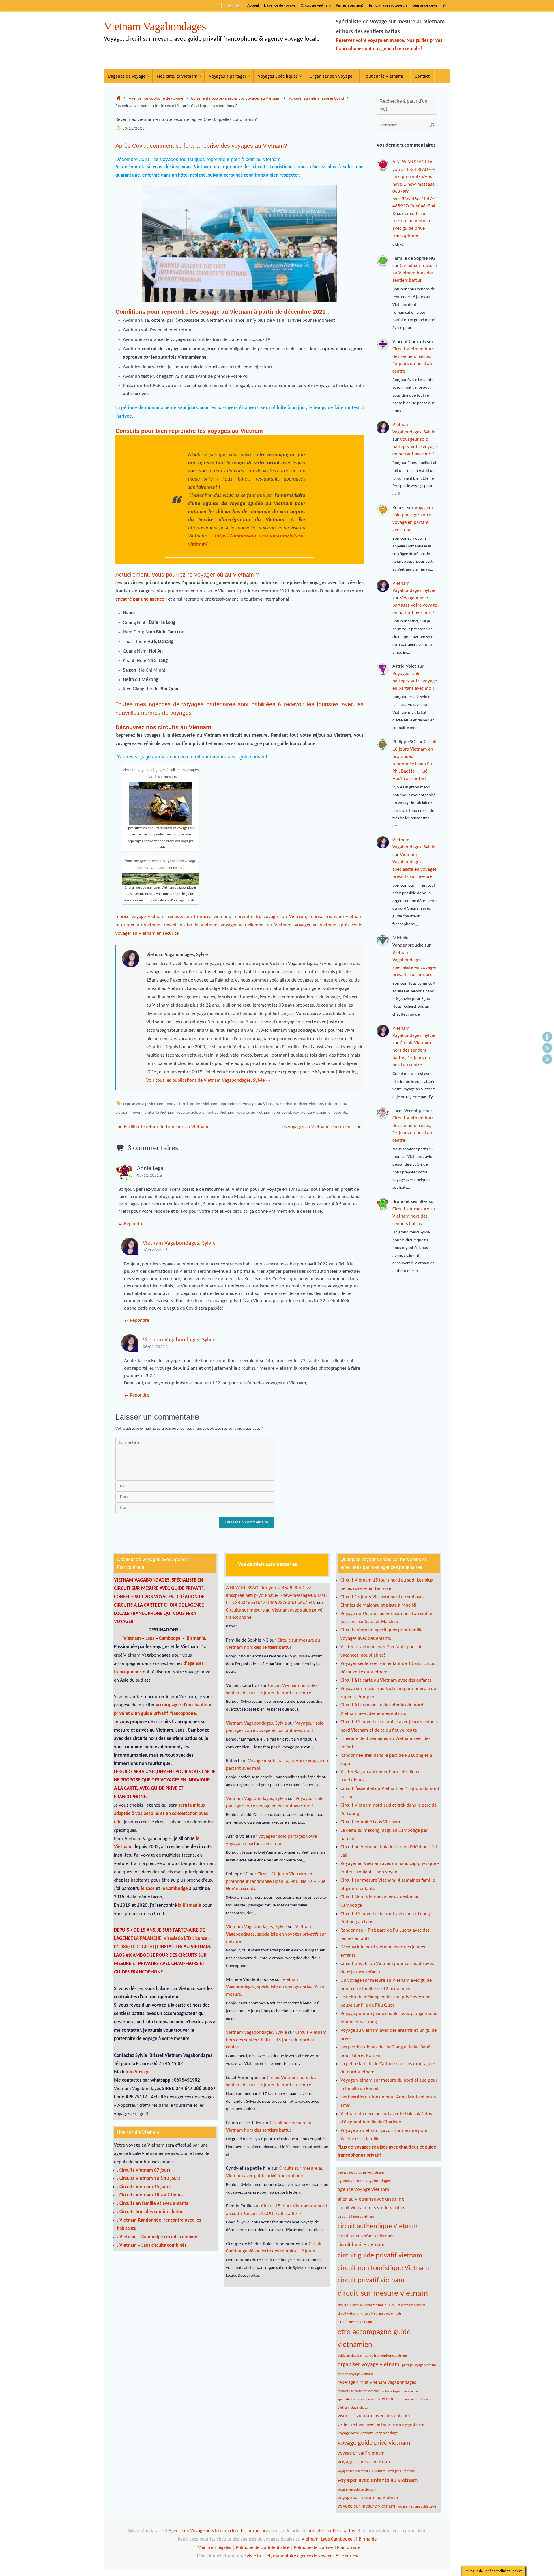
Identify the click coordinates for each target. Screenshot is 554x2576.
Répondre (134, 1224)
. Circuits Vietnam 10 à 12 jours (149, 2179)
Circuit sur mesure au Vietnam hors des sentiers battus (414, 273)
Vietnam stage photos (353, 2408)
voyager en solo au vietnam (357, 2490)
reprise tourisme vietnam (336, 917)
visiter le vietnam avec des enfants (374, 2416)
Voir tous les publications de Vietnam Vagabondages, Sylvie (208, 1080)
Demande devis (425, 6)
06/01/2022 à (155, 1347)
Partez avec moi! (350, 6)
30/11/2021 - (134, 129)
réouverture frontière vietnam (199, 917)
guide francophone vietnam (386, 2356)
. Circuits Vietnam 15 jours (144, 2187)
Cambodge (170, 1638)
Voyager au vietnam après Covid (316, 99)
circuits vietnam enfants (407, 2305)
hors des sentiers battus (331, 2531)
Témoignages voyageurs (388, 6)
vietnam (387, 2399)
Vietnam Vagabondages (155, 27)
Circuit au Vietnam (316, 6)
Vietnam (132, 1638)
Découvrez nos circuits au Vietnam (163, 727)
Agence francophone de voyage (156, 99)
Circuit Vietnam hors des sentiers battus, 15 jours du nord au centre (276, 2040)
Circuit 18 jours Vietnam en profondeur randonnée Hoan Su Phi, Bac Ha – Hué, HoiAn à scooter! (276, 1881)
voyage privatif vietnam (361, 2453)
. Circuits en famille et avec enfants (152, 2204)
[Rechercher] (445, 6)
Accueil (253, 6)
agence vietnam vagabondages (364, 2181)
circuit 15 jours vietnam (356, 2217)
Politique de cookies (314, 2548)
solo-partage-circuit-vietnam (401, 2391)
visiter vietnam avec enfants (364, 2425)
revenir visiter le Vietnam (191, 925)
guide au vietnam (350, 2356)
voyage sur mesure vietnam (366, 2506)
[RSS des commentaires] (230, 5)
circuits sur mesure (249, 2531)
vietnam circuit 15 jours (414, 2399)
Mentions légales (214, 2548)
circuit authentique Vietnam (378, 2227)
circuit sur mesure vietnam (383, 2294)
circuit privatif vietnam (371, 2280)
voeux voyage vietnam (409, 2425)
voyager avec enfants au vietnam (378, 2480)
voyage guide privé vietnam (374, 2443)
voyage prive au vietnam (365, 2462)
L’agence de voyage (280, 6)
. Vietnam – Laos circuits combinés (152, 2245)
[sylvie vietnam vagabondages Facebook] (222, 5)
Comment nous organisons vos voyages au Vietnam (236, 99)
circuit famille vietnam (361, 2245)
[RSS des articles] (238, 5)
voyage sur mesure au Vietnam (369, 2498)
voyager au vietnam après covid (329, 925)
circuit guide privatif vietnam (380, 2256)
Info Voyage (137, 2072)
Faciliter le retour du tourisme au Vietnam (166, 1127)
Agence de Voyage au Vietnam (199, 2531)
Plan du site (349, 2548)
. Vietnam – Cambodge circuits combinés (158, 2237)
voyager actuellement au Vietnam (256, 925)
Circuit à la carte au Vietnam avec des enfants (386, 1680)
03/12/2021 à (149, 1176)
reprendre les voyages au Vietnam (270, 917)
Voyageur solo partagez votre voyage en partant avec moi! (415, 447)
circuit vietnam (348, 2314)
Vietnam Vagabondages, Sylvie (179, 1243)
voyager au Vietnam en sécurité (147, 933)
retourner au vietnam (138, 925)
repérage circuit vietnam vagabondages (377, 2382)
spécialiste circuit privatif (357, 2399)
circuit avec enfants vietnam (366, 2236)
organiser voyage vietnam (368, 2365)
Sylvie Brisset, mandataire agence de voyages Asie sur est (302, 2556)
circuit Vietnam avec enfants (381, 2314)
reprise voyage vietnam (140, 917)
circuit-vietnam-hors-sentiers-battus (371, 2208)
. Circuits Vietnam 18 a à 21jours (150, 2195)
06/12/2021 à (155, 1250)
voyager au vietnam (402, 2471)
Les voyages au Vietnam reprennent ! (318, 1127)
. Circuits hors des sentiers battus (151, 2212)
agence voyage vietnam (363, 2190)
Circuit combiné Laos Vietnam (370, 1822)
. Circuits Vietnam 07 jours (144, 2170)
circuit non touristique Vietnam (383, 2268)
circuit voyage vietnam (355, 2322)
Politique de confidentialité (262, 2548)
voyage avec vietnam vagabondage (368, 2433)
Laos (150, 1638)
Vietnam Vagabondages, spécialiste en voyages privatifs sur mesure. (276, 1934)
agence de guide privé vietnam (361, 2173)
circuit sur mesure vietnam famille (362, 2305)
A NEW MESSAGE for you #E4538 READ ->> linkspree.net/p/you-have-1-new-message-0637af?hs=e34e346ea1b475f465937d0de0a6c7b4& (277, 1595)
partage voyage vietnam (419, 2365)
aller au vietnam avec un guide (371, 2199)
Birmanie (196, 1638)
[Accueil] (118, 99)
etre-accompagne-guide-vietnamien (375, 2339)
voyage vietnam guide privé (417, 2507)
